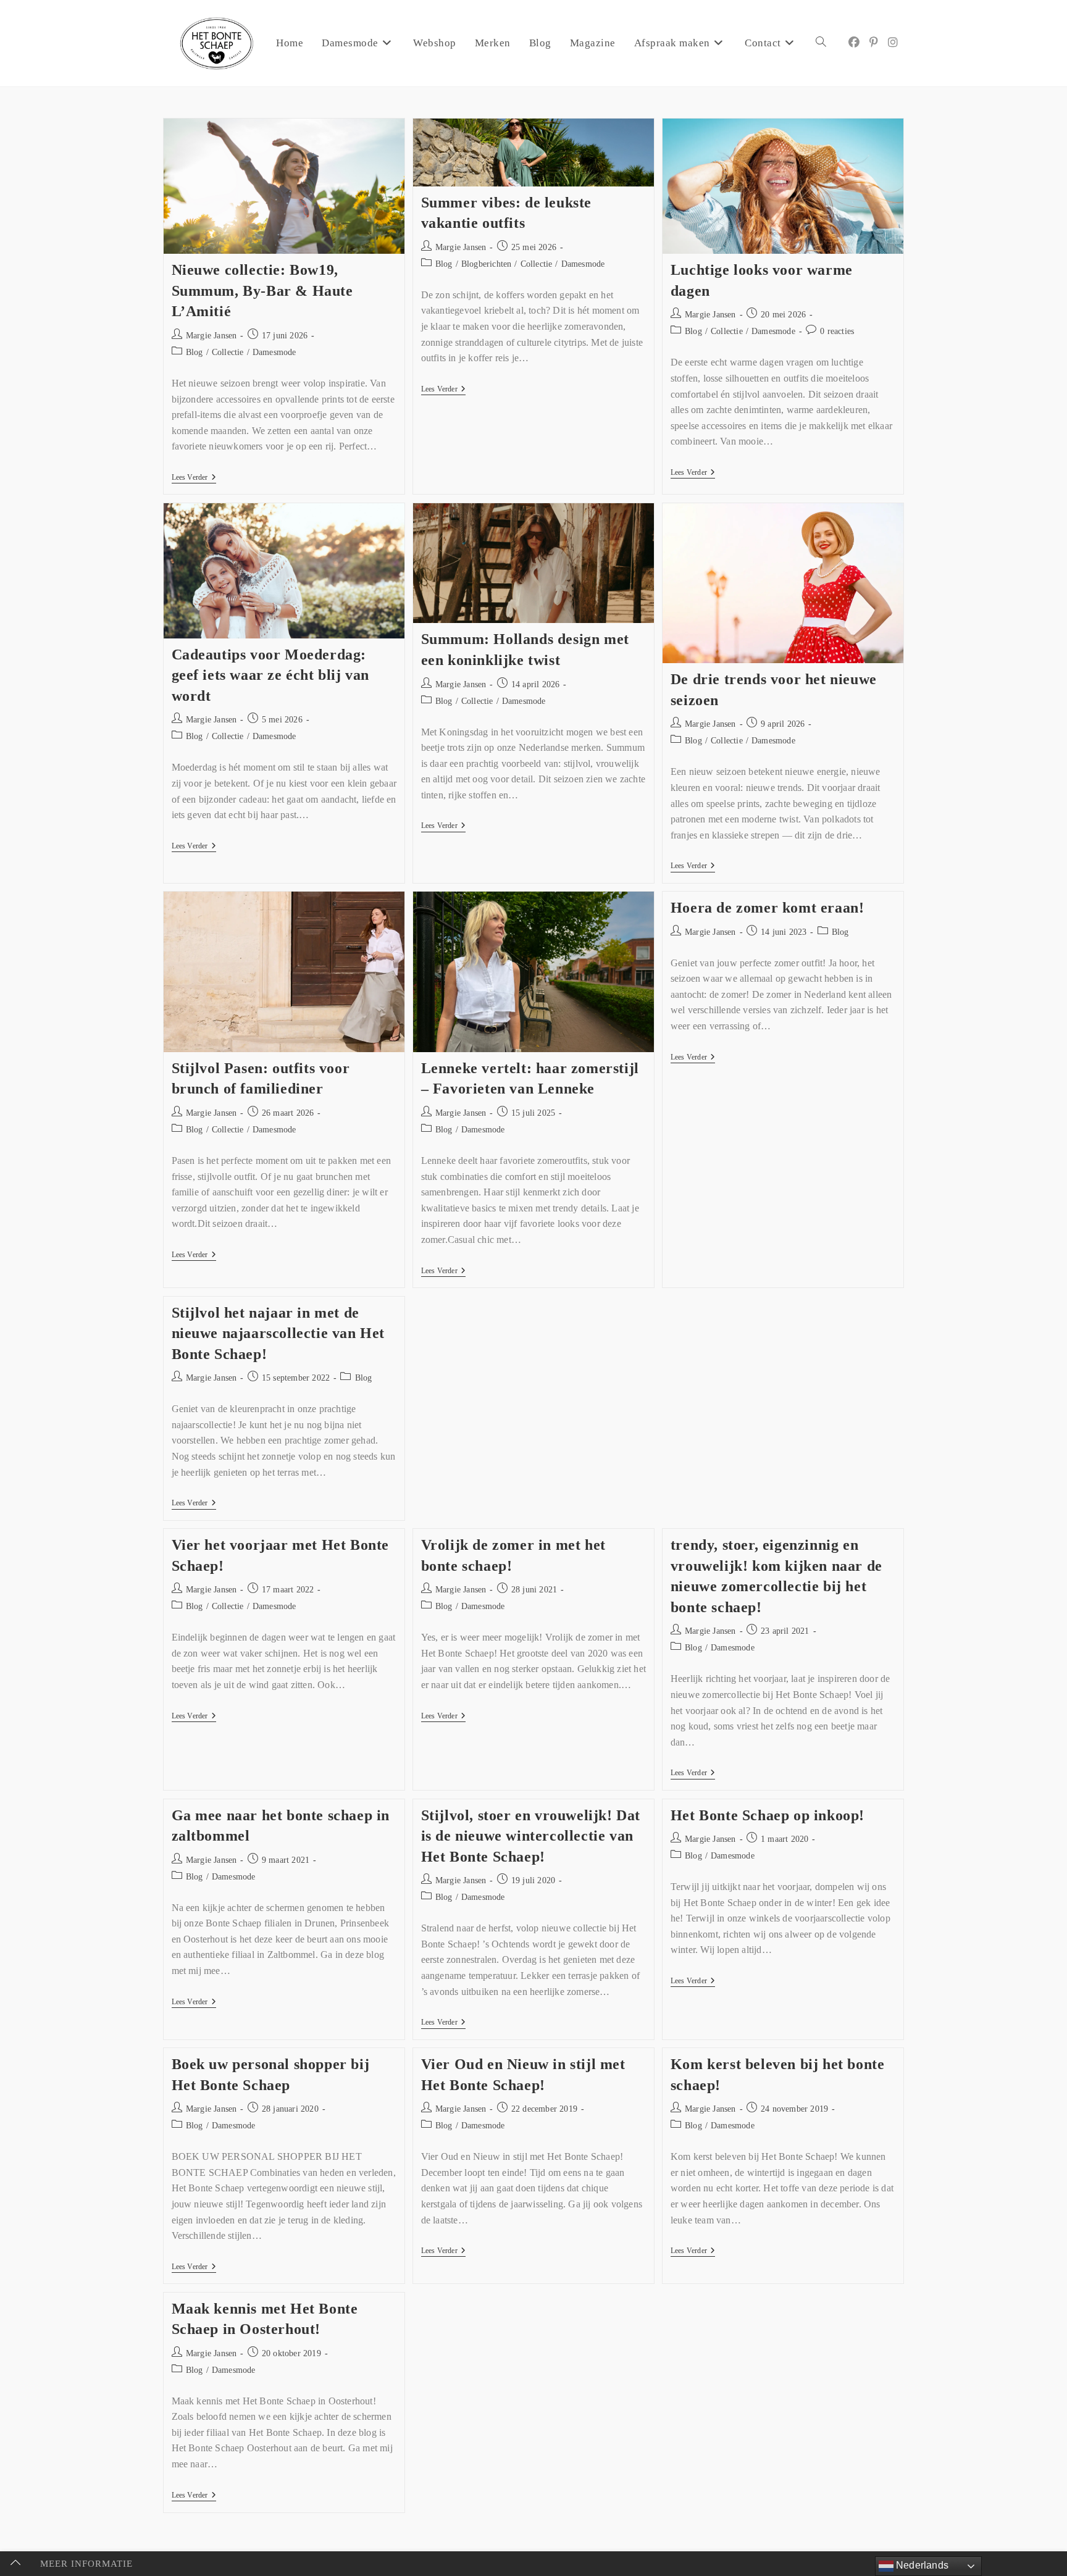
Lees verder (194, 477)
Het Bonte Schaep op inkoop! (768, 1815)
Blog (195, 352)
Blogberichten (487, 264)
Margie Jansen (211, 336)
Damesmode (274, 352)
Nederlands (921, 2565)
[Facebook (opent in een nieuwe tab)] (854, 43)
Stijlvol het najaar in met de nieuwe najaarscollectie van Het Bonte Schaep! (278, 1333)
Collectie (228, 352)
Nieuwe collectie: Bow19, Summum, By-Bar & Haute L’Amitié (262, 291)
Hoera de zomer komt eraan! (768, 908)
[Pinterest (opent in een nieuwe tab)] (874, 43)
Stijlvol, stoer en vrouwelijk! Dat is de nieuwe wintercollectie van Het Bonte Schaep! (531, 1836)
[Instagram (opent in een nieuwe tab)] (893, 43)
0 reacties (837, 331)
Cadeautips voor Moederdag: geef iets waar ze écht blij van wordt (271, 675)
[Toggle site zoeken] (821, 43)
